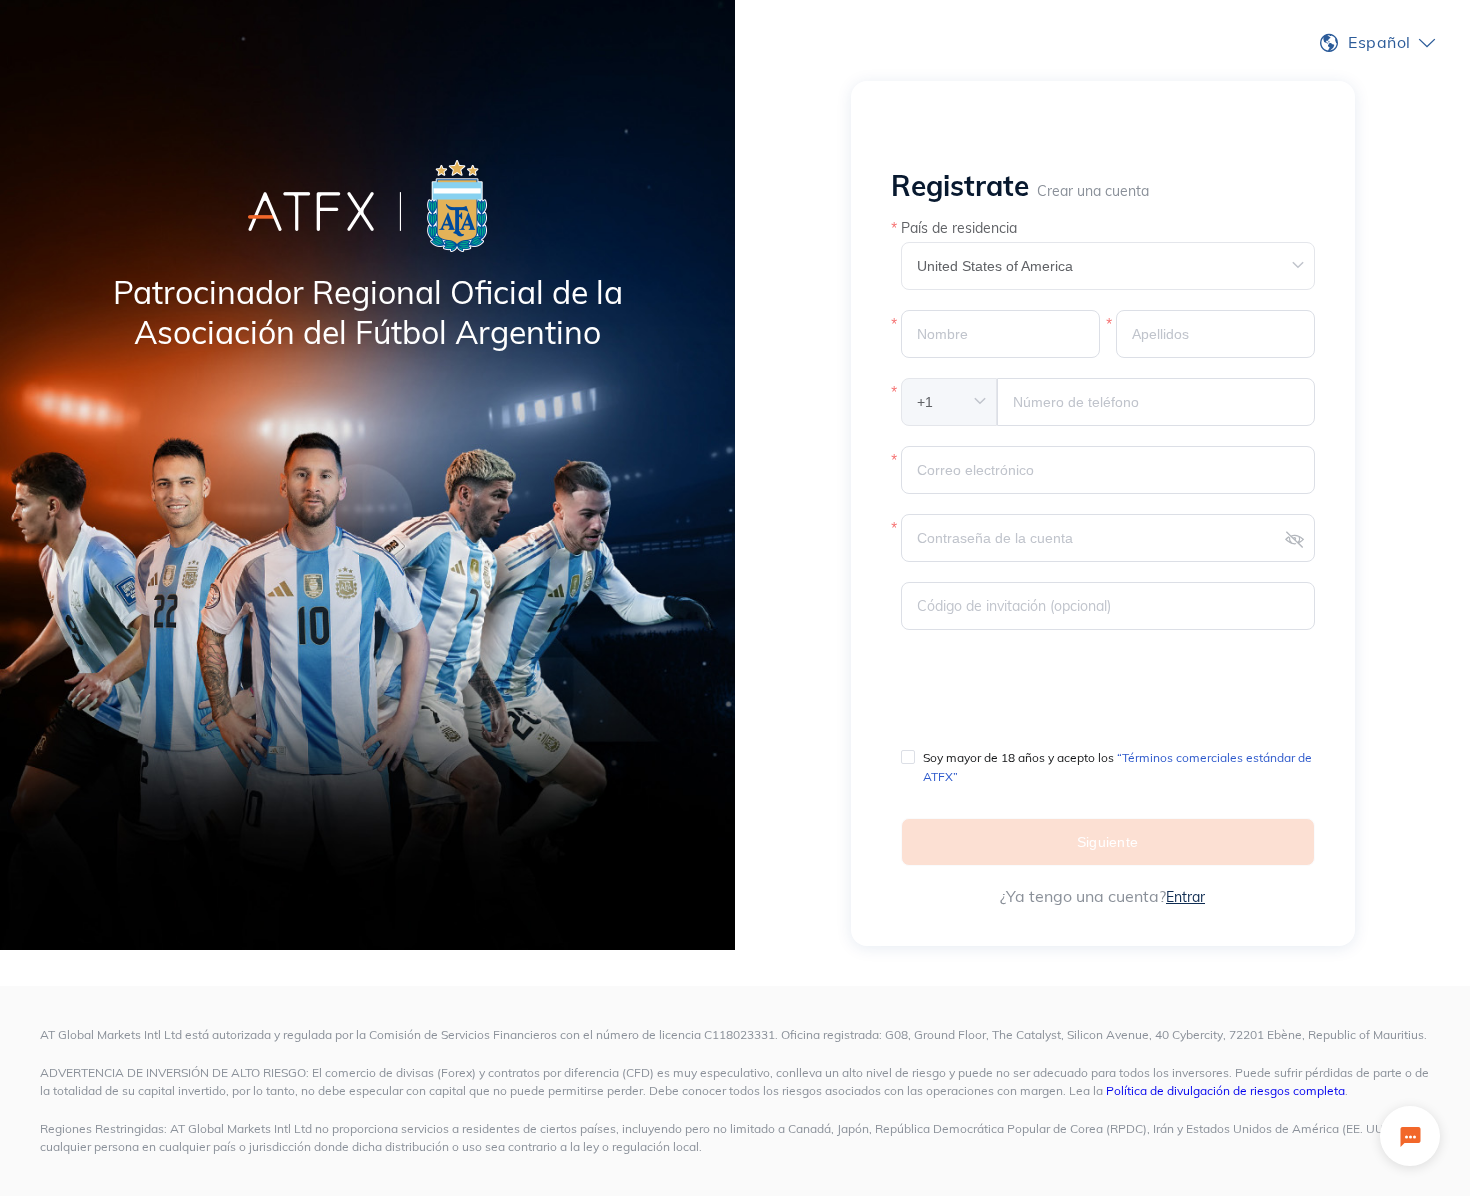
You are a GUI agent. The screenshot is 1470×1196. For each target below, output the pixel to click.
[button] (1378, 45)
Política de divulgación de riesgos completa (1225, 1090)
